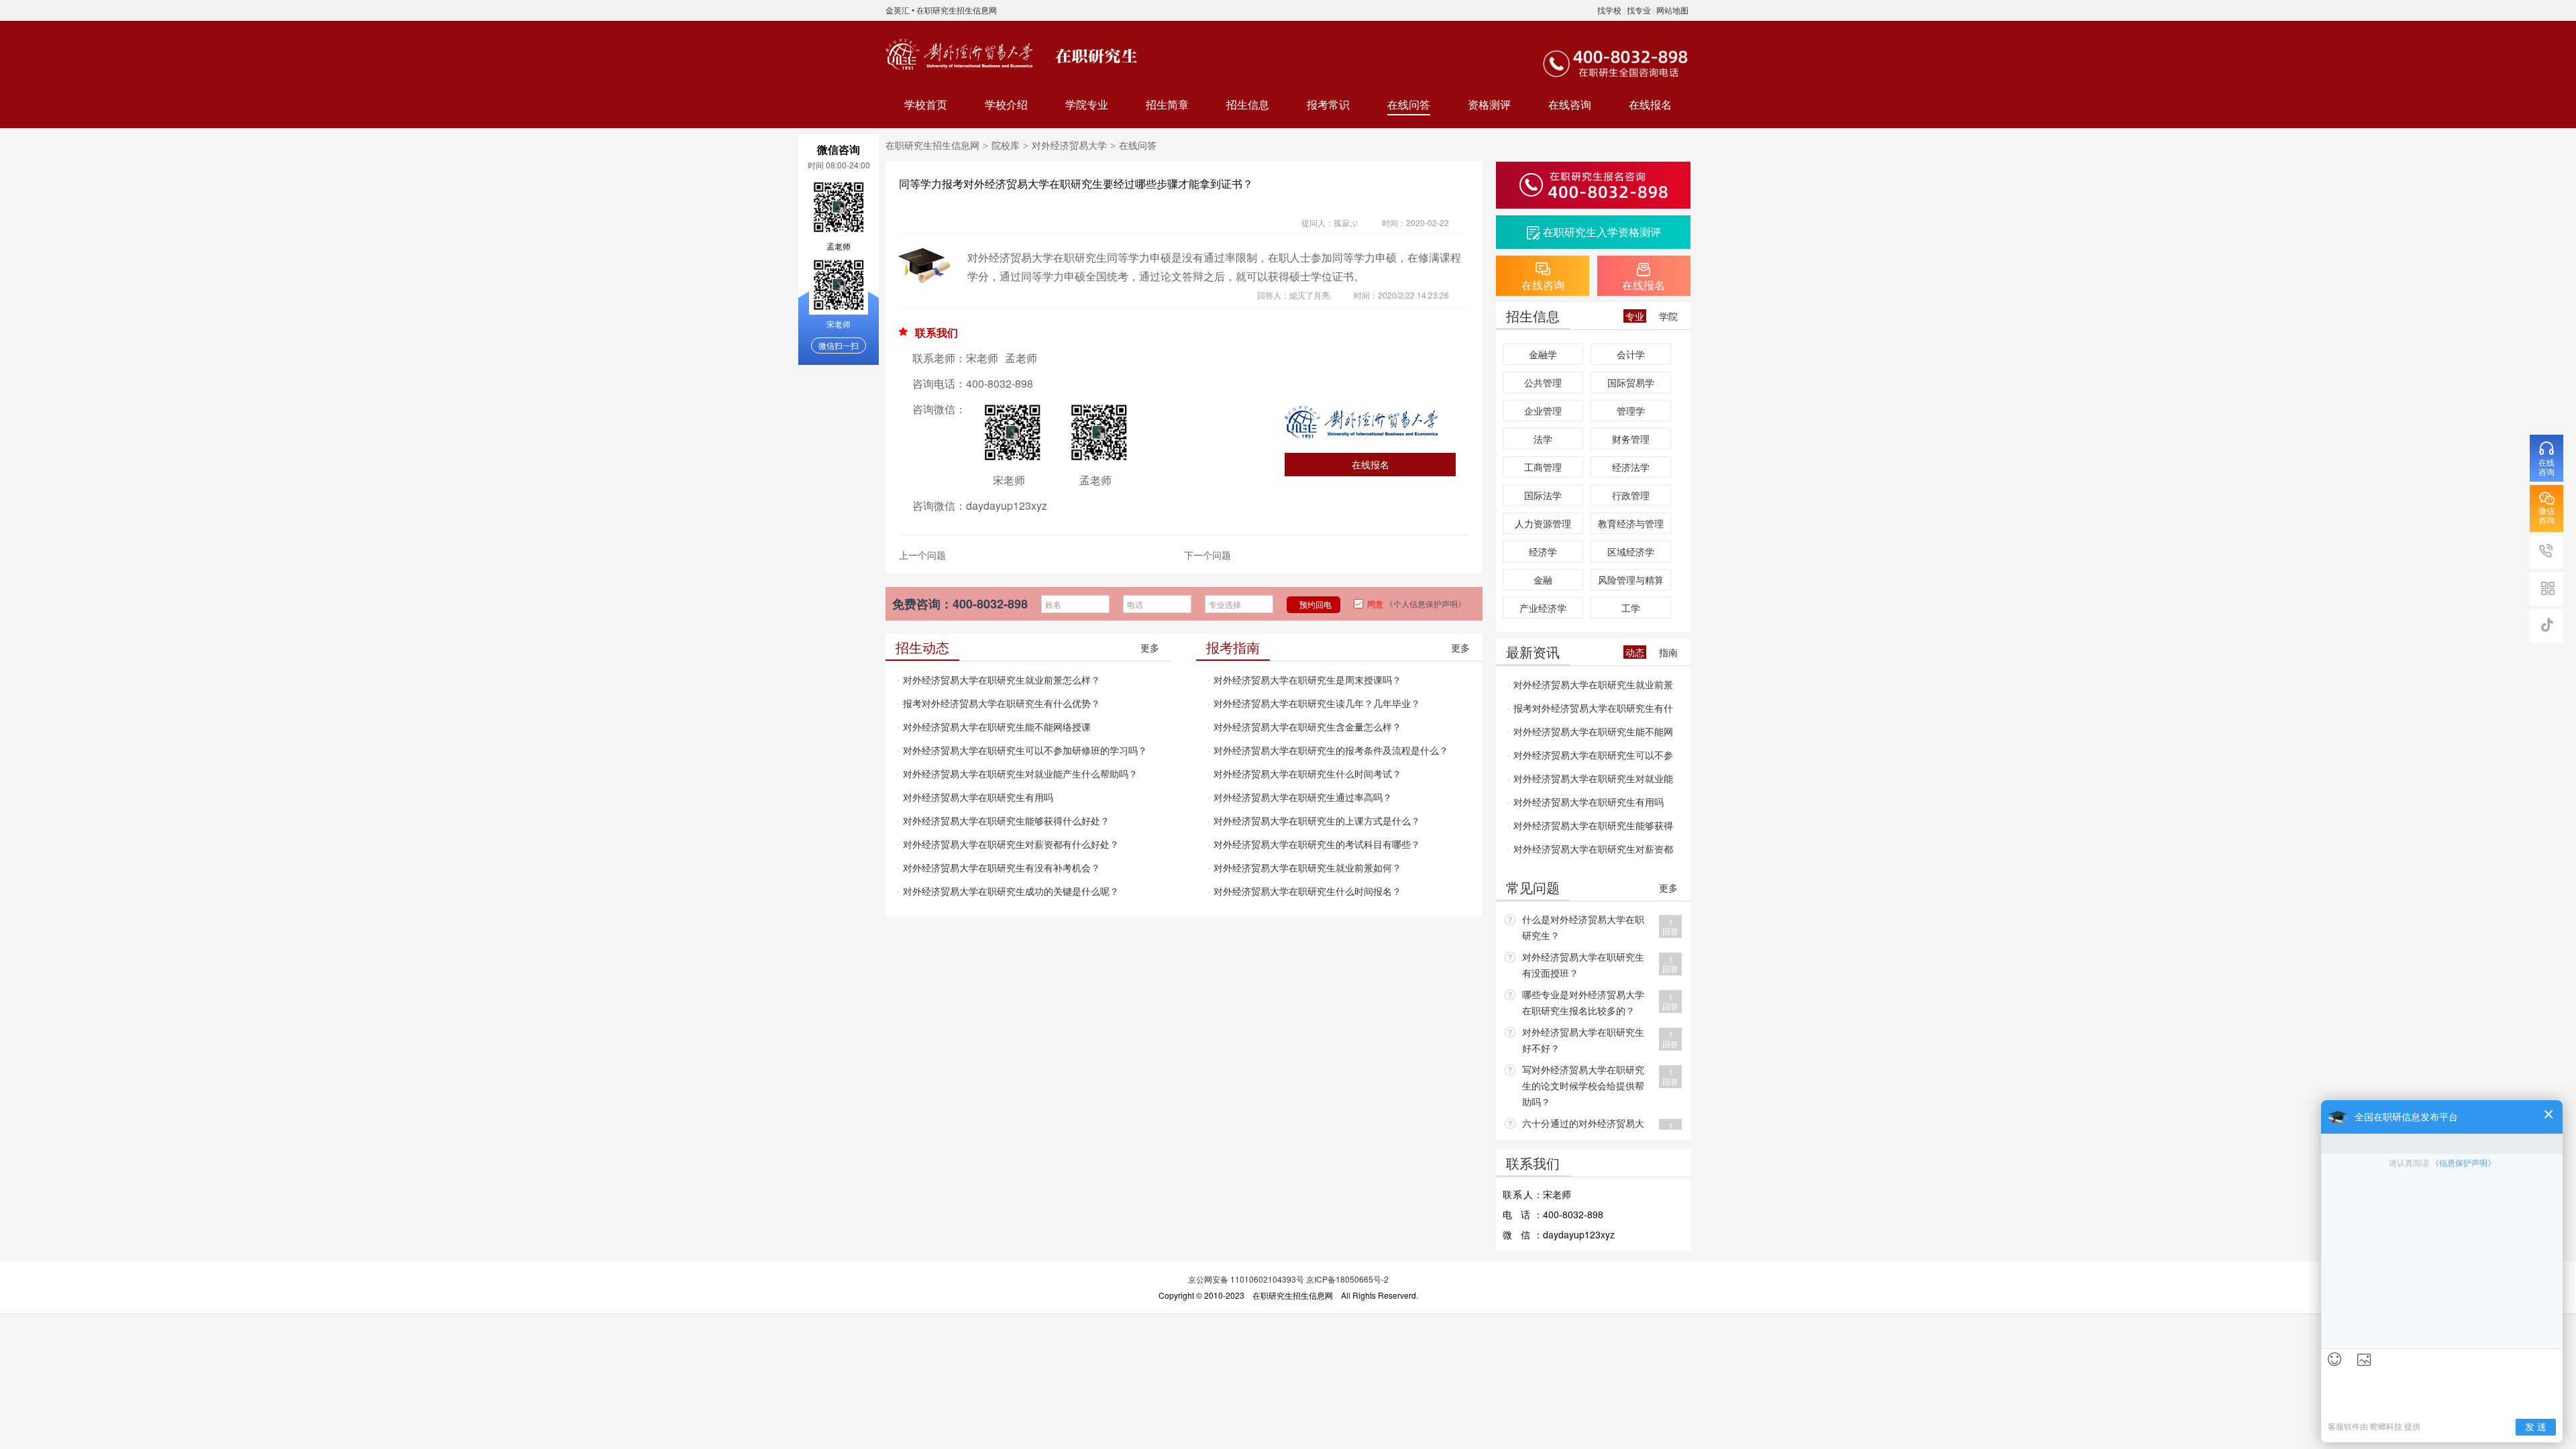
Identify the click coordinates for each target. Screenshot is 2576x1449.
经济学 (1543, 551)
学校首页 (926, 104)
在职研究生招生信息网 (957, 10)
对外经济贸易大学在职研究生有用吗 (978, 797)
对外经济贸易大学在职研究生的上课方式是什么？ (1317, 820)
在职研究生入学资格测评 (1602, 232)
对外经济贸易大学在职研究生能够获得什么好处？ (1006, 820)
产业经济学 (1543, 608)
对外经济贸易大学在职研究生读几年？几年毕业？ (1317, 703)
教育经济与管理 (1631, 523)
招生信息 (1248, 104)
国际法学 (1543, 495)
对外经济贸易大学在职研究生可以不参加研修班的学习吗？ (1025, 750)
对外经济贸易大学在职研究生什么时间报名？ (1307, 891)
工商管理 (1543, 467)
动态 (1635, 652)
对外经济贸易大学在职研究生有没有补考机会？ (1002, 867)
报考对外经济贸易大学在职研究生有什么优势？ (1002, 703)
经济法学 (1631, 467)
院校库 (1006, 145)
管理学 (1631, 411)
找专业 (1639, 10)
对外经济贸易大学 (1069, 145)
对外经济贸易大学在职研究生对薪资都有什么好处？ (1011, 844)
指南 (1668, 652)
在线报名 (1650, 104)
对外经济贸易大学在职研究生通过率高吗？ (1303, 797)
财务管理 (1631, 439)
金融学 (1543, 354)
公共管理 (1543, 382)
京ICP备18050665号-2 (1347, 1279)
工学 (1631, 608)
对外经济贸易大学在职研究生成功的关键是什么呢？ (1011, 891)
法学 (1543, 439)
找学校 (1609, 10)
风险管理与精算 (1631, 580)
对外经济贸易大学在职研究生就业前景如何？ (1307, 867)
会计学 (1631, 354)
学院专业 (1087, 104)
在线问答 (1409, 104)
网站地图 (1672, 10)
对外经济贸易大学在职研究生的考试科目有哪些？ (1317, 844)
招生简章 (1167, 104)
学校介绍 (1006, 104)
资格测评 (1489, 104)
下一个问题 (1207, 555)
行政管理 (1631, 495)
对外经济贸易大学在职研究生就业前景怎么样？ (1002, 680)
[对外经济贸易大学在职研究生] (963, 54)
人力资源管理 (1543, 523)
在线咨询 (1570, 104)
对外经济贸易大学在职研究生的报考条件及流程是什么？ (1331, 750)
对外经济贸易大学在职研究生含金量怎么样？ (1307, 727)
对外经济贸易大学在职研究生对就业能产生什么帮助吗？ (1020, 773)
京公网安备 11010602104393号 (1246, 1279)
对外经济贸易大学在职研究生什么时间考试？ (1307, 773)
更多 (1150, 647)
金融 (1543, 580)
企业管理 (1543, 411)
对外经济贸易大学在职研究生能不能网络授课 (997, 727)
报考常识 (1328, 104)
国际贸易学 (1631, 382)
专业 (1635, 316)
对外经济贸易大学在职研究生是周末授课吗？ (1307, 680)
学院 (1668, 316)
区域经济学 (1631, 551)
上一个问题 (922, 555)
